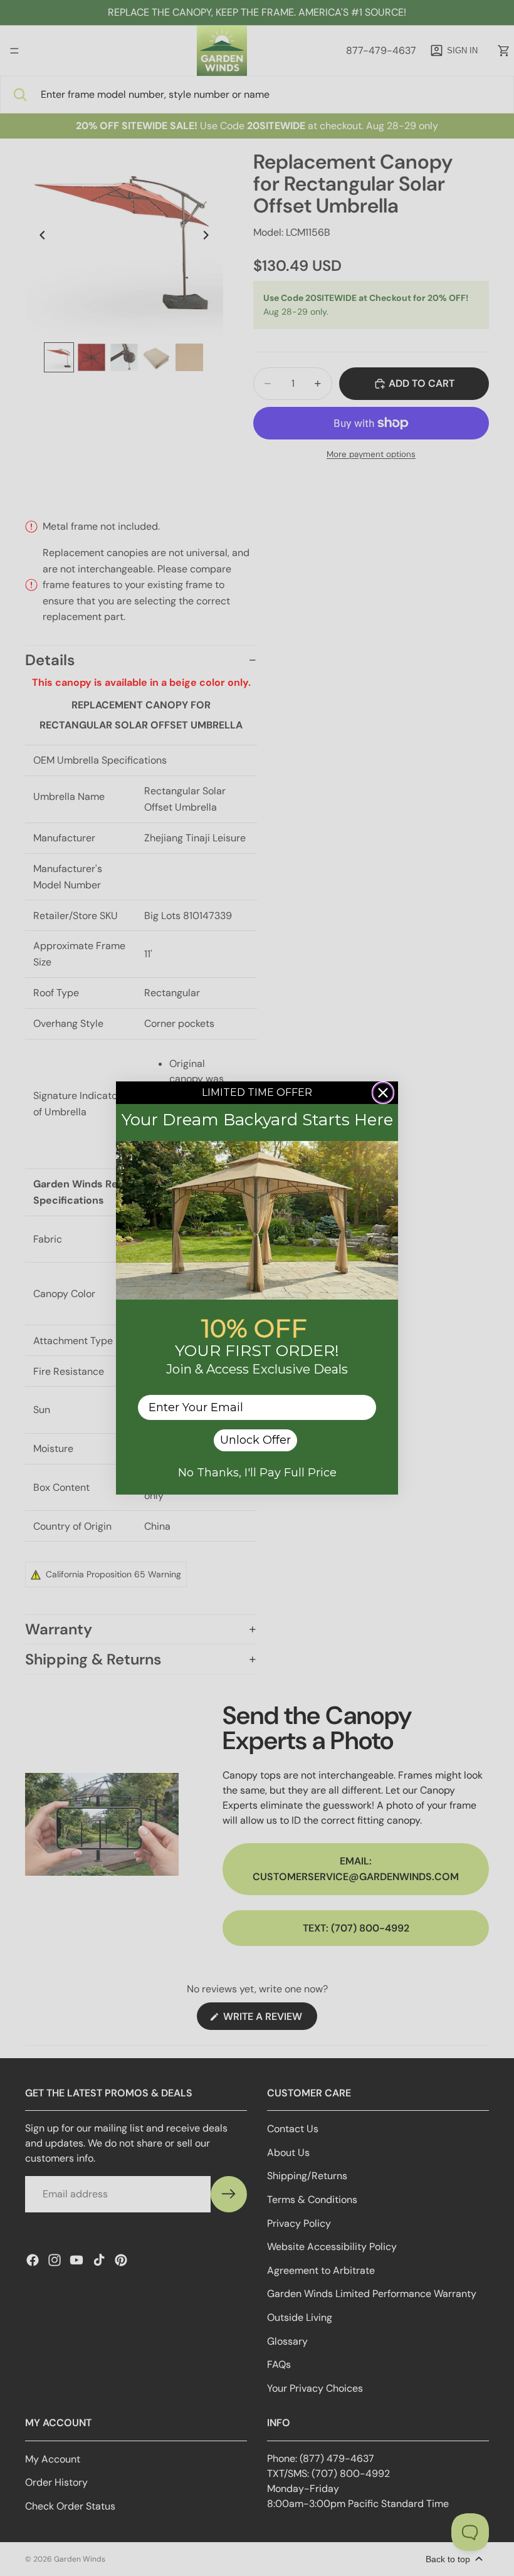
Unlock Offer (255, 1440)
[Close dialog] (383, 1093)
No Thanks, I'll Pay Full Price (257, 1473)
